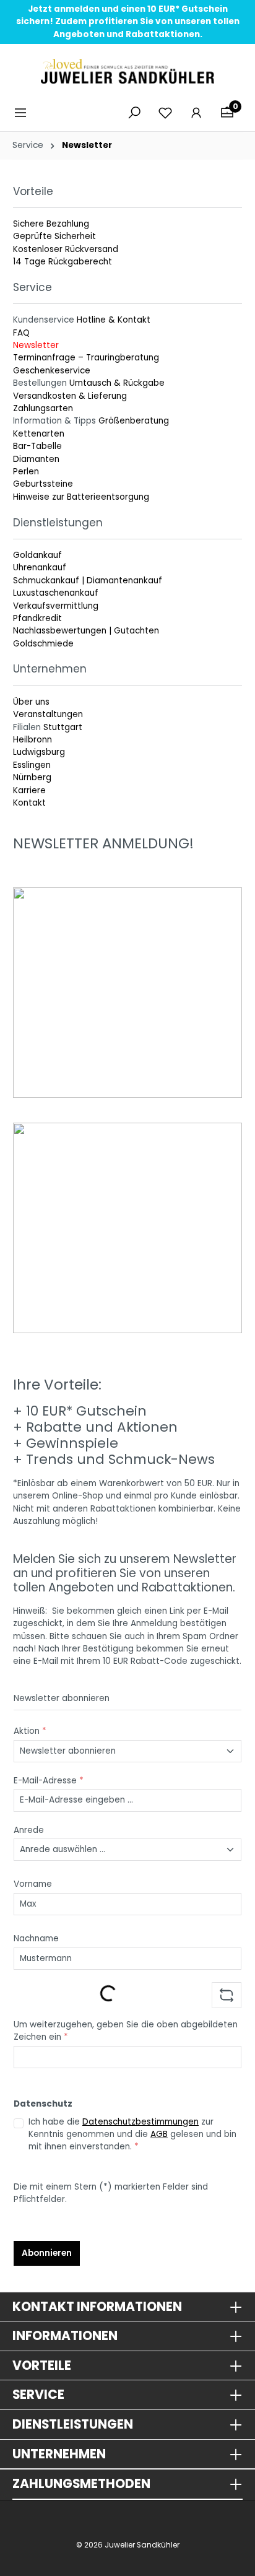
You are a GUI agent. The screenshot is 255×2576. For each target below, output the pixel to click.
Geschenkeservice (52, 371)
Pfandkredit (37, 618)
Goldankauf (37, 555)
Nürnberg (32, 777)
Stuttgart (63, 727)
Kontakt (29, 803)
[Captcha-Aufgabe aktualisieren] (227, 1995)
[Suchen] (134, 113)
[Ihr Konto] (196, 113)
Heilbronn (32, 740)
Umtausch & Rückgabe (117, 383)
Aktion (30, 1731)
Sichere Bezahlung (51, 224)
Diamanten (36, 459)
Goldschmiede (43, 644)
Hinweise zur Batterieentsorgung (81, 497)
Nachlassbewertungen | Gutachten (86, 631)
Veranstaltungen (48, 714)
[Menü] (24, 113)
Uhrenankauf (40, 568)
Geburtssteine (43, 484)
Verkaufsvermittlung (56, 606)
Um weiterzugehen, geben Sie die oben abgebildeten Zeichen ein (126, 2031)
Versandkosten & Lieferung (70, 396)
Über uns (31, 702)
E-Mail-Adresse (49, 1781)
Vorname (33, 1884)
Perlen (26, 472)
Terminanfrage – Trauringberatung (86, 358)
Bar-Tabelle (37, 446)
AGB (159, 2134)
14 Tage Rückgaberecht (63, 262)
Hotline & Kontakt (114, 320)
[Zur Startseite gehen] (127, 71)
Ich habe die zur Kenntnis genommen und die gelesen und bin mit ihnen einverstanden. (132, 2134)
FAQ (21, 333)
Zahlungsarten (43, 408)
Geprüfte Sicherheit (54, 236)
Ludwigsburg (39, 752)
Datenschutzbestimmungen (140, 2122)
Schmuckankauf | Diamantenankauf (88, 581)
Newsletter (36, 345)
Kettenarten (39, 434)
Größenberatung (134, 421)
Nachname (36, 1939)
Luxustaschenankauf (56, 593)
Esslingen (32, 765)
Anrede (29, 1830)
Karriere (29, 790)
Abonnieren (47, 2253)
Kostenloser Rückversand (66, 249)
